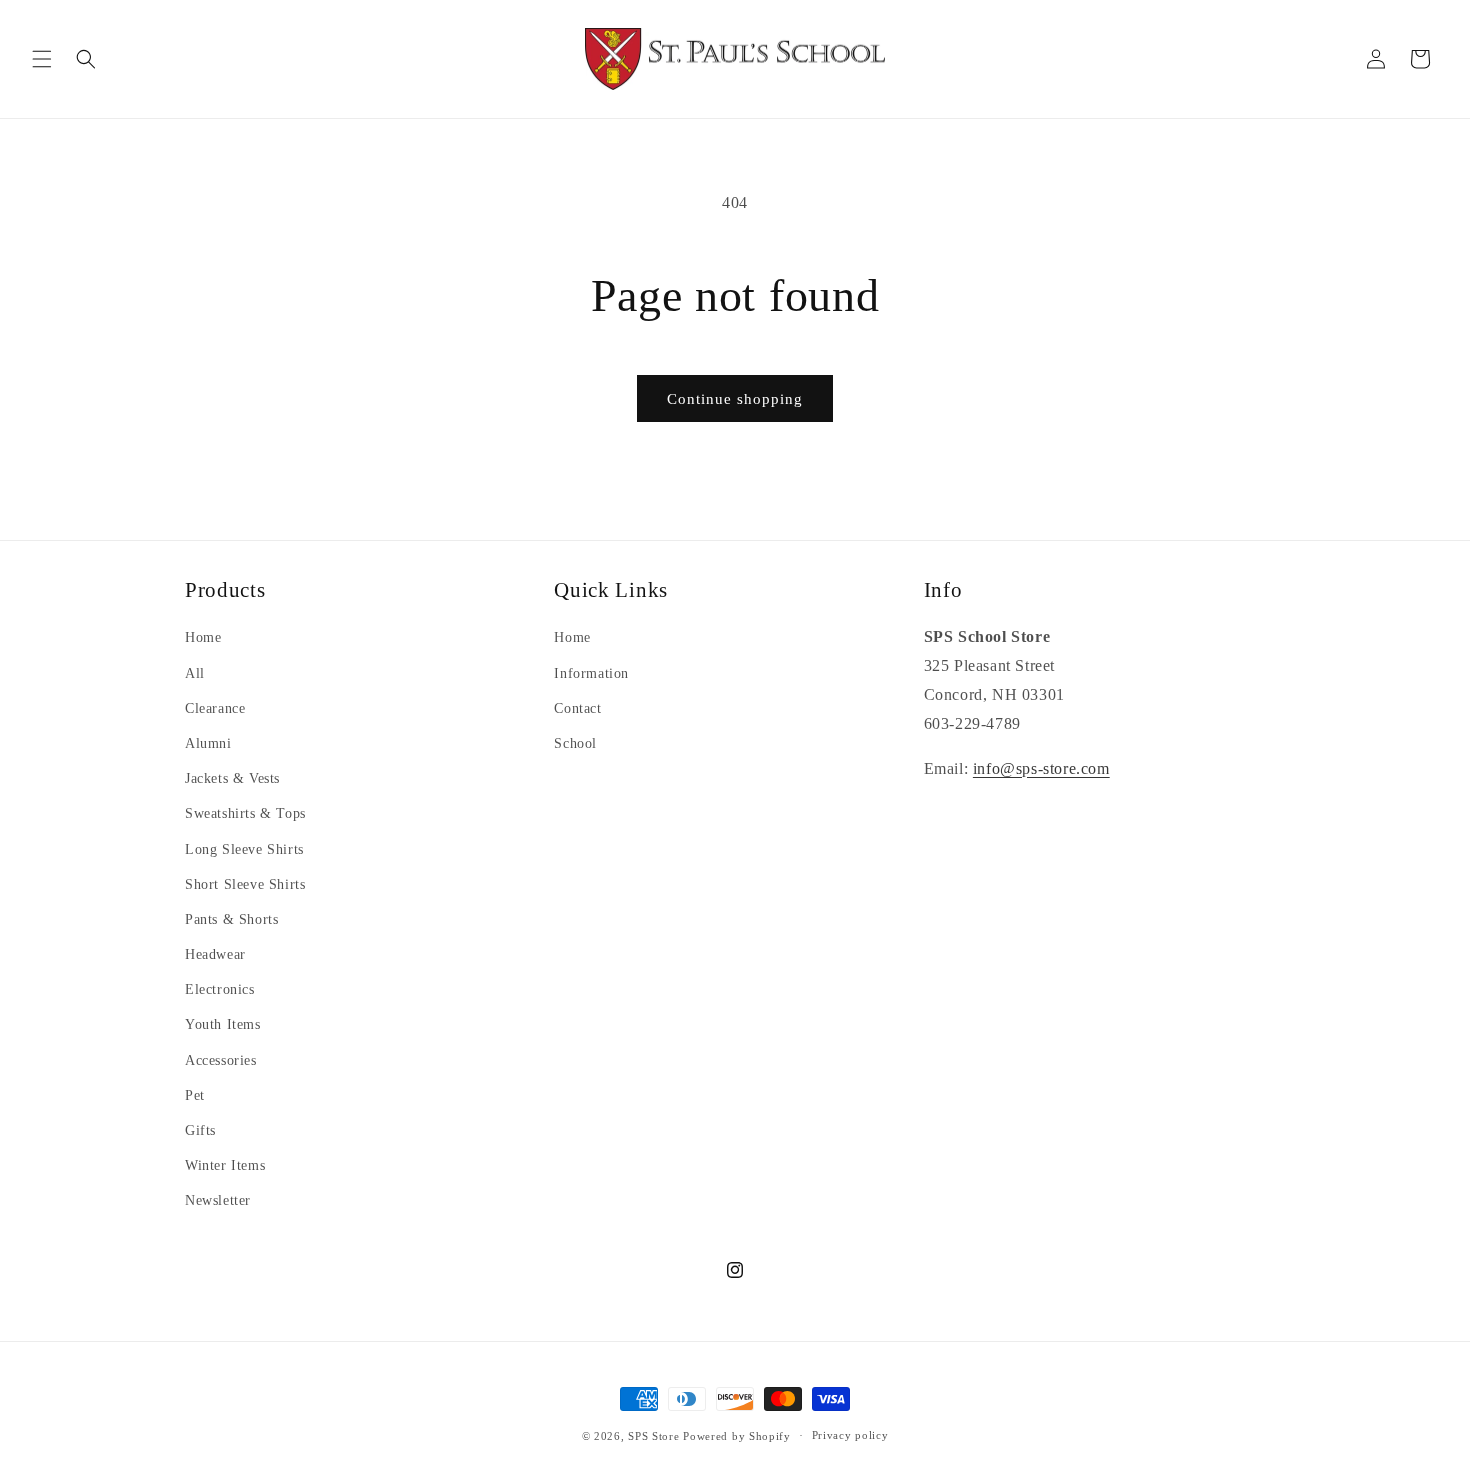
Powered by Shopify (737, 1436)
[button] (42, 59)
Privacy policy (850, 1435)
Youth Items (223, 1024)
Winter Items (225, 1165)
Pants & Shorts (231, 919)
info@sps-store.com (1041, 768)
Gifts (200, 1130)
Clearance (215, 708)
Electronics (220, 989)
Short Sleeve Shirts (245, 884)
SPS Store (653, 1436)
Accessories (221, 1060)
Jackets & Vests (232, 778)
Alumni (208, 743)
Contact (577, 708)
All (195, 673)
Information (591, 673)
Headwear (215, 954)
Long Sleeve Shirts (244, 849)
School (575, 743)
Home (203, 637)
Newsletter (218, 1200)
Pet (195, 1095)
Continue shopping (735, 399)
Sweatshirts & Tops (245, 813)
